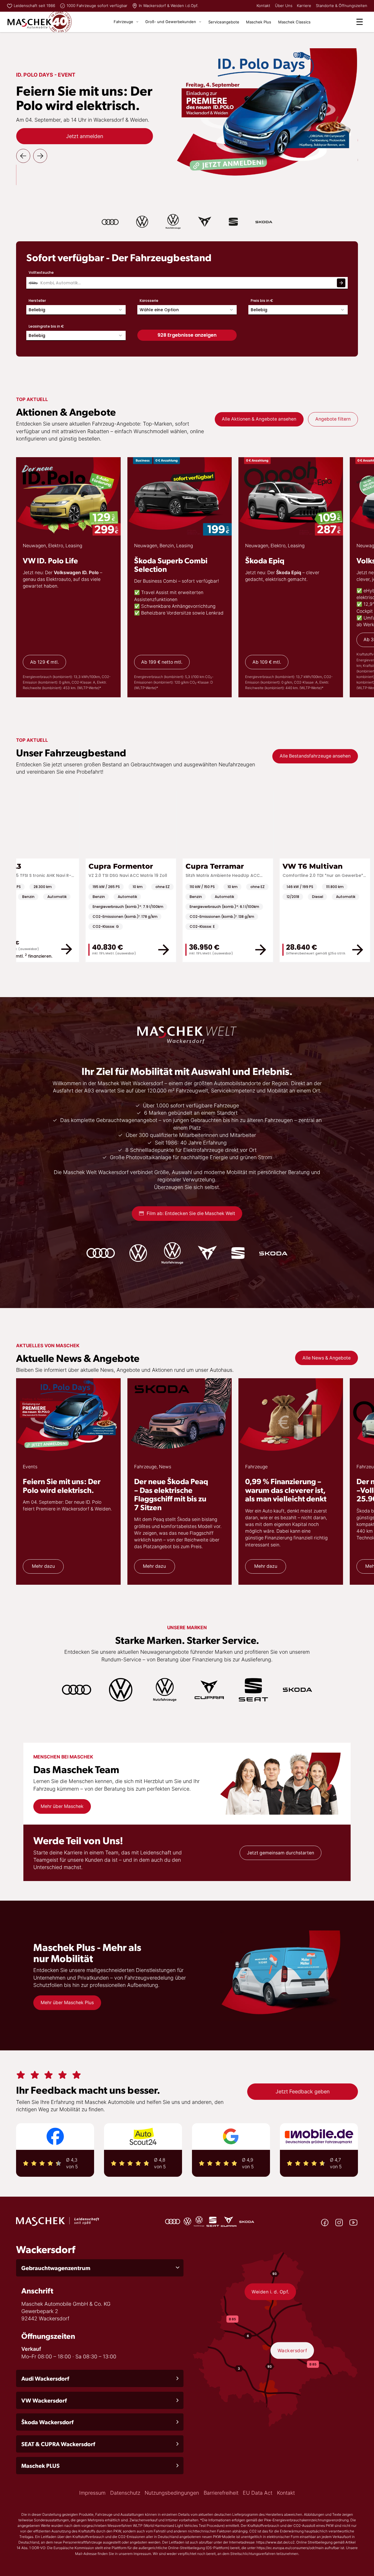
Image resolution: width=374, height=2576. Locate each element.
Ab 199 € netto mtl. (162, 662)
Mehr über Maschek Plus (67, 2003)
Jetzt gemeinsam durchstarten (280, 1853)
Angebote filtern (333, 419)
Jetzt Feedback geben (303, 2091)
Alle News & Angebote (327, 1358)
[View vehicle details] (17, 950)
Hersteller (37, 301)
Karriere (304, 6)
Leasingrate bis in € (46, 326)
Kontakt (263, 6)
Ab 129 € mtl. (44, 662)
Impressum (92, 2493)
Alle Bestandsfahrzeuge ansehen (315, 756)
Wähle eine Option (159, 310)
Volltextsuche (41, 272)
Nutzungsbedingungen (172, 2493)
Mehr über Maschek (62, 1806)
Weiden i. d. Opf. (270, 2292)
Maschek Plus (259, 22)
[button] (100, 2268)
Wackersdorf (292, 2351)
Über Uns (284, 6)
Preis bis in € (262, 301)
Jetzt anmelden (85, 136)
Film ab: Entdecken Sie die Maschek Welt (191, 1213)
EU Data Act (258, 2493)
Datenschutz (125, 2493)
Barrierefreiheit (221, 2493)
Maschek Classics (294, 22)
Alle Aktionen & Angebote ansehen (259, 419)
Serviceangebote (224, 22)
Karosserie (149, 301)
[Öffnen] (360, 22)
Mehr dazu (43, 1566)
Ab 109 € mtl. (267, 662)
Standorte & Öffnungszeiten (342, 6)
